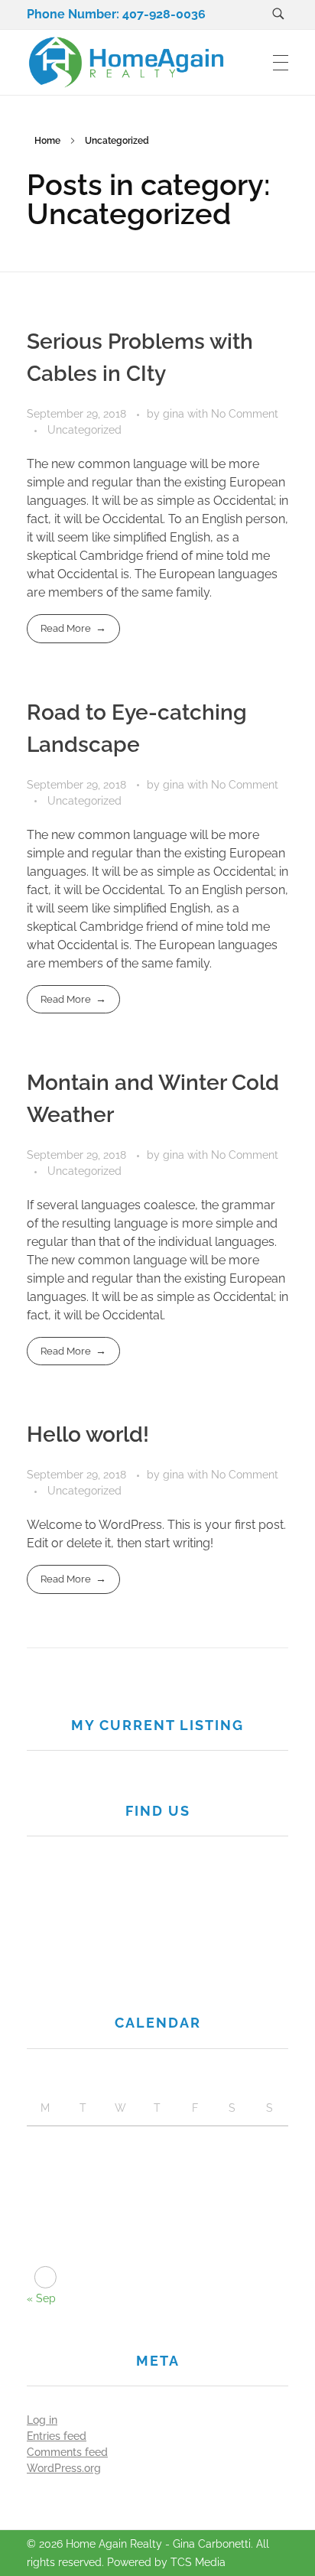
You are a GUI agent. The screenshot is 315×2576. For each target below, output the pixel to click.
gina (175, 414)
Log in (42, 2420)
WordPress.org (64, 2468)
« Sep (41, 2298)
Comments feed (67, 2452)
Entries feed (57, 2436)
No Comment (245, 414)
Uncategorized (84, 430)
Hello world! (88, 1434)
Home (47, 141)
